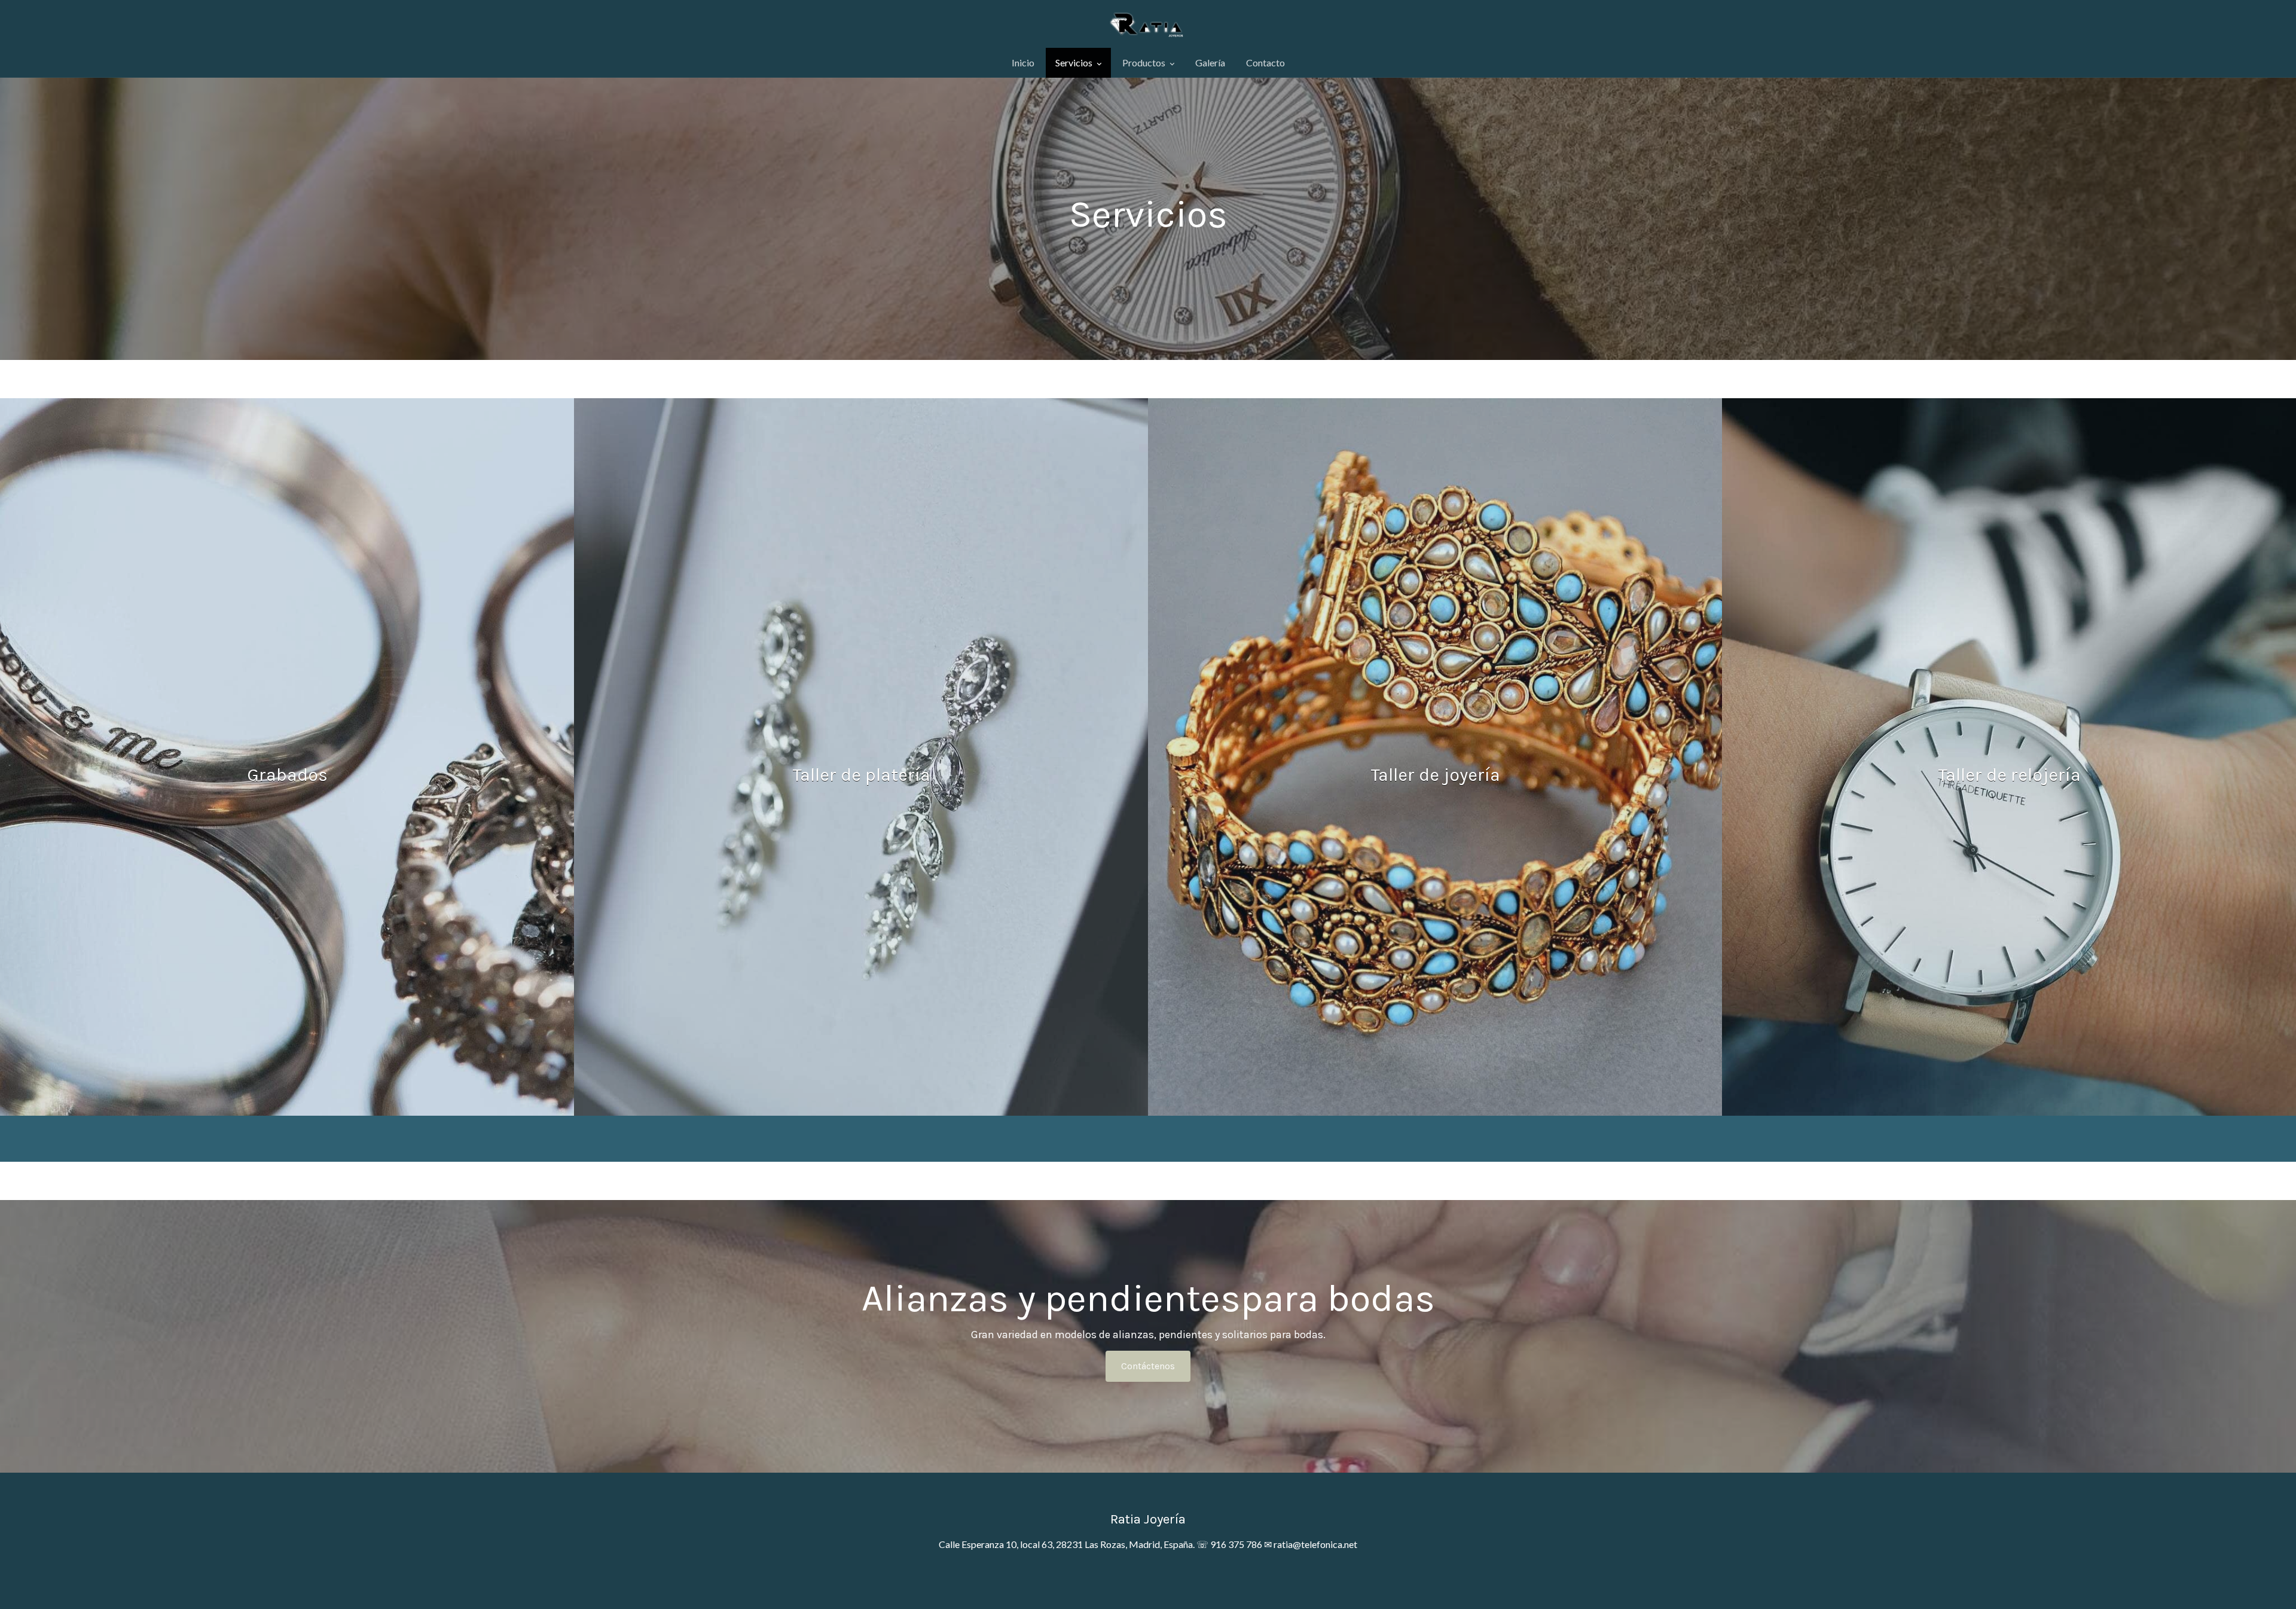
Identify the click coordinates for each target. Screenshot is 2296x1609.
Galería (1210, 62)
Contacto (1265, 62)
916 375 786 (1236, 1544)
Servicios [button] (1075, 62)
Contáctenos (1148, 1366)
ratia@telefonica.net (1315, 1544)
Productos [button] (1145, 62)
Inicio (1023, 62)
